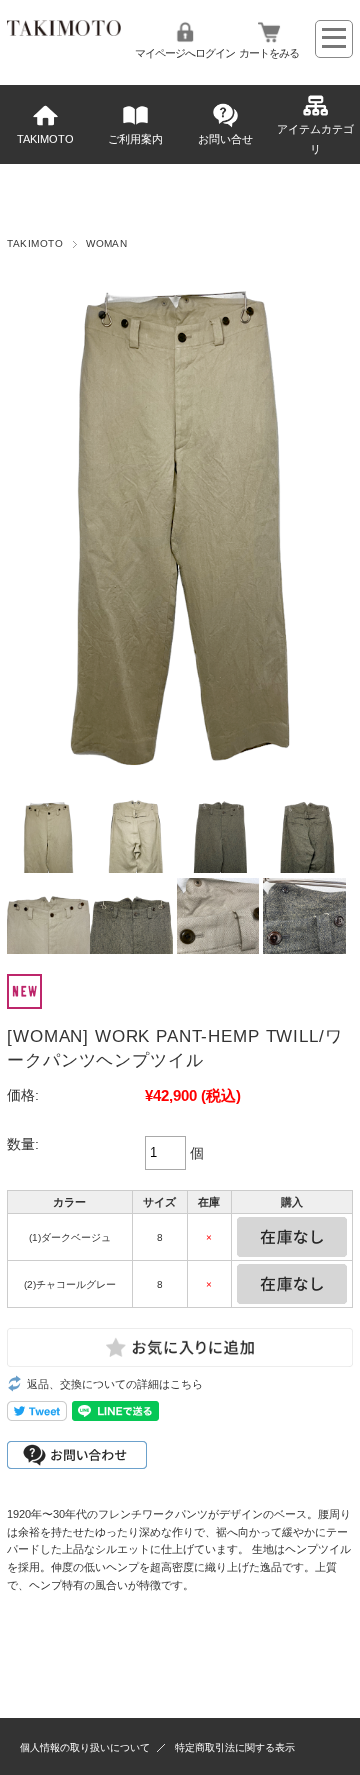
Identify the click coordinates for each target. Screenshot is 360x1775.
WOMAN (106, 243)
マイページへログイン (185, 53)
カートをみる (269, 53)
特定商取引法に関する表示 (235, 1747)
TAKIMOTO (45, 139)
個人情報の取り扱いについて (85, 1747)
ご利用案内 (135, 139)
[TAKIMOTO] (64, 30)
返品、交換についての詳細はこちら (115, 1384)
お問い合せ (225, 139)
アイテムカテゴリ (315, 139)
